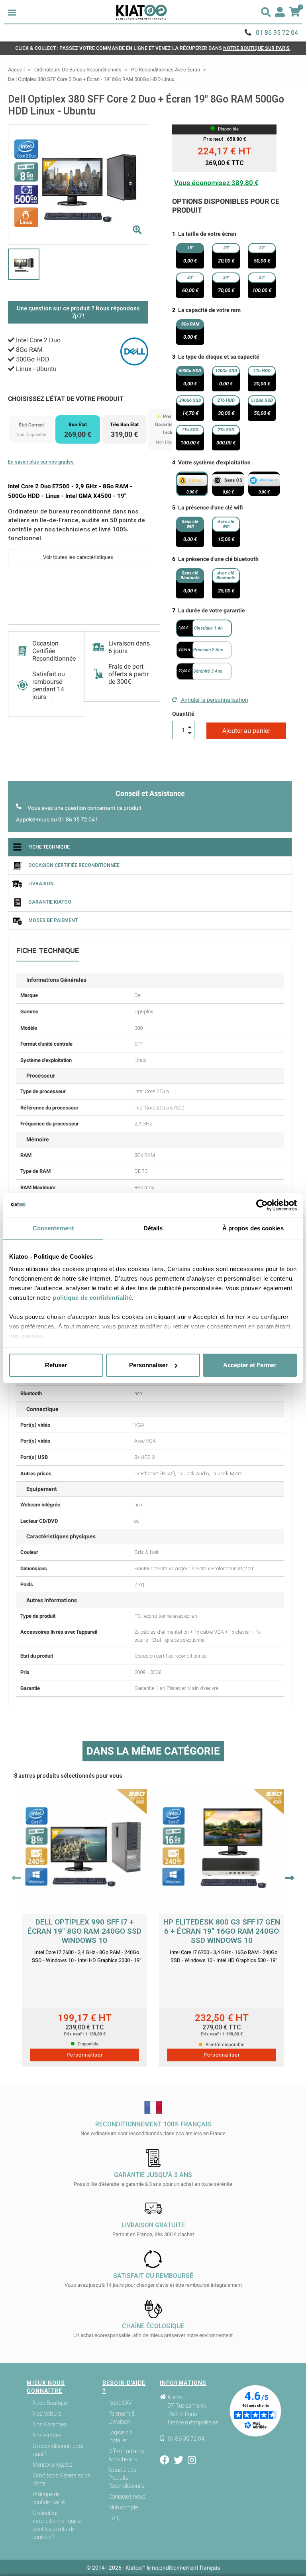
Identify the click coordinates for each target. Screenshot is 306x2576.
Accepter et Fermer (250, 1365)
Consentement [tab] (53, 1228)
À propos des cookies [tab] (253, 1228)
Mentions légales (53, 2465)
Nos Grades (47, 2435)
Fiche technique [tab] (49, 847)
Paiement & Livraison (122, 2418)
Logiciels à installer (121, 2436)
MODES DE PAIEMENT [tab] (53, 920)
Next (289, 1878)
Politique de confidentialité (49, 2498)
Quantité (183, 714)
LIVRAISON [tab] (41, 884)
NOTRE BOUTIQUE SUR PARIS (256, 48)
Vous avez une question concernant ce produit (84, 808)
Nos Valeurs (47, 2414)
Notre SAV (120, 2403)
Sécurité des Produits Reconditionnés (127, 2478)
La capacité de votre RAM (209, 310)
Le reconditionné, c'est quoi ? (58, 2450)
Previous (17, 1878)
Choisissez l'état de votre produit (66, 399)
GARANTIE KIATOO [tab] (50, 902)
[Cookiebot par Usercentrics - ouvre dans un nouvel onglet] (262, 1205)
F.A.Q (115, 2518)
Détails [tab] (153, 1228)
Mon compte (123, 2507)
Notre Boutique (50, 2403)
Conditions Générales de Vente (61, 2479)
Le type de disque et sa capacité (219, 357)
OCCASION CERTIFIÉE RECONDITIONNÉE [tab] (74, 865)
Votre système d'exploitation (214, 462)
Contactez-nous (127, 2497)
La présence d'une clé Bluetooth (218, 559)
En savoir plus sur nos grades (41, 462)
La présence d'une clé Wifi (211, 507)
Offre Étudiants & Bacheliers (126, 2455)
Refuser (56, 1365)
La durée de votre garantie (212, 610)
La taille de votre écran (207, 234)
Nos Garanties (50, 2424)
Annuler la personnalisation (214, 700)
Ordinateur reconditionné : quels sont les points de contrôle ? (57, 2525)
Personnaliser (148, 1365)
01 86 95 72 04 (277, 33)
